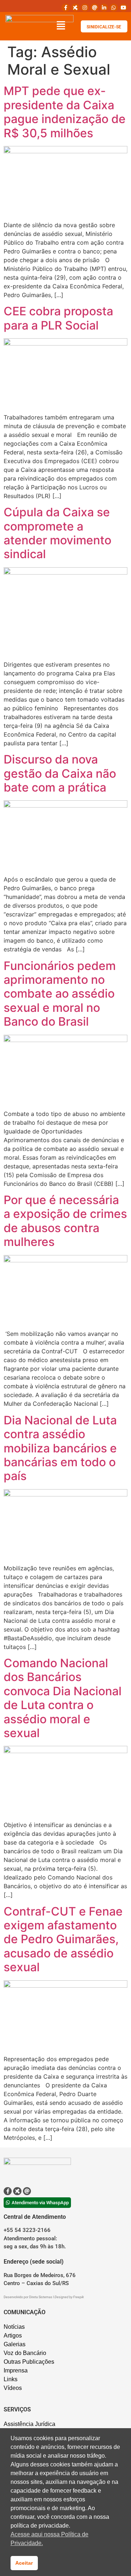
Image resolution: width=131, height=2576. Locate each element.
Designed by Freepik (69, 2297)
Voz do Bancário (25, 2353)
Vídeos (13, 2388)
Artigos (13, 2336)
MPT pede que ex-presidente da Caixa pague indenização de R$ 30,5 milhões (65, 112)
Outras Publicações (29, 2362)
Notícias (14, 2327)
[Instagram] (85, 8)
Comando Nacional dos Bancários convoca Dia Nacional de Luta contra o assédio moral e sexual (63, 1698)
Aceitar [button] (24, 2563)
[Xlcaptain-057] (75, 8)
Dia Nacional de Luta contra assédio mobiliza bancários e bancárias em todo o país (60, 1448)
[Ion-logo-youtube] (123, 8)
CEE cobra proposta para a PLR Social (58, 318)
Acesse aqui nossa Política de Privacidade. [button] (49, 2539)
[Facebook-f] (65, 8)
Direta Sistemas (41, 2297)
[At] (94, 8)
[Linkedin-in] (104, 8)
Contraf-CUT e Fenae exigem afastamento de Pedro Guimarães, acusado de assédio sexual (63, 1939)
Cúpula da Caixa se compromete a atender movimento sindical (57, 533)
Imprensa (16, 2370)
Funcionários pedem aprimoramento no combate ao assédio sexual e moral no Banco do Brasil (60, 994)
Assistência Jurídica (29, 2424)
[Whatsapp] (114, 8)
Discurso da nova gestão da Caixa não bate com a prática (60, 773)
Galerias (15, 2344)
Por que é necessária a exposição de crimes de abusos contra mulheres (65, 1221)
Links (11, 2379)
